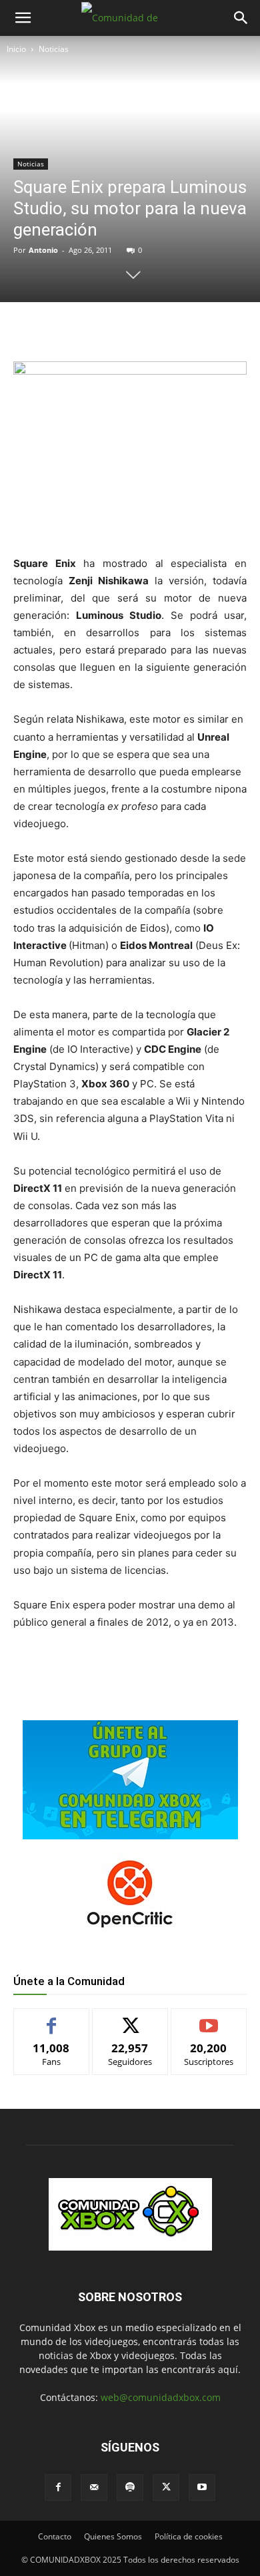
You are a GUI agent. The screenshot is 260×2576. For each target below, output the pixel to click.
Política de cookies (189, 2536)
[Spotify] (130, 2487)
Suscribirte (209, 2019)
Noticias (54, 49)
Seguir (130, 2019)
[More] (192, 329)
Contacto (55, 2536)
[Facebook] (69, 329)
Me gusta (52, 2019)
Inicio (16, 49)
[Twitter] (99, 329)
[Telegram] (161, 329)
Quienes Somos (113, 2536)
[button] (23, 18)
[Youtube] (202, 2487)
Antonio (43, 250)
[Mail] (94, 2487)
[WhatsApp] (130, 329)
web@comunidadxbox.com (161, 2397)
